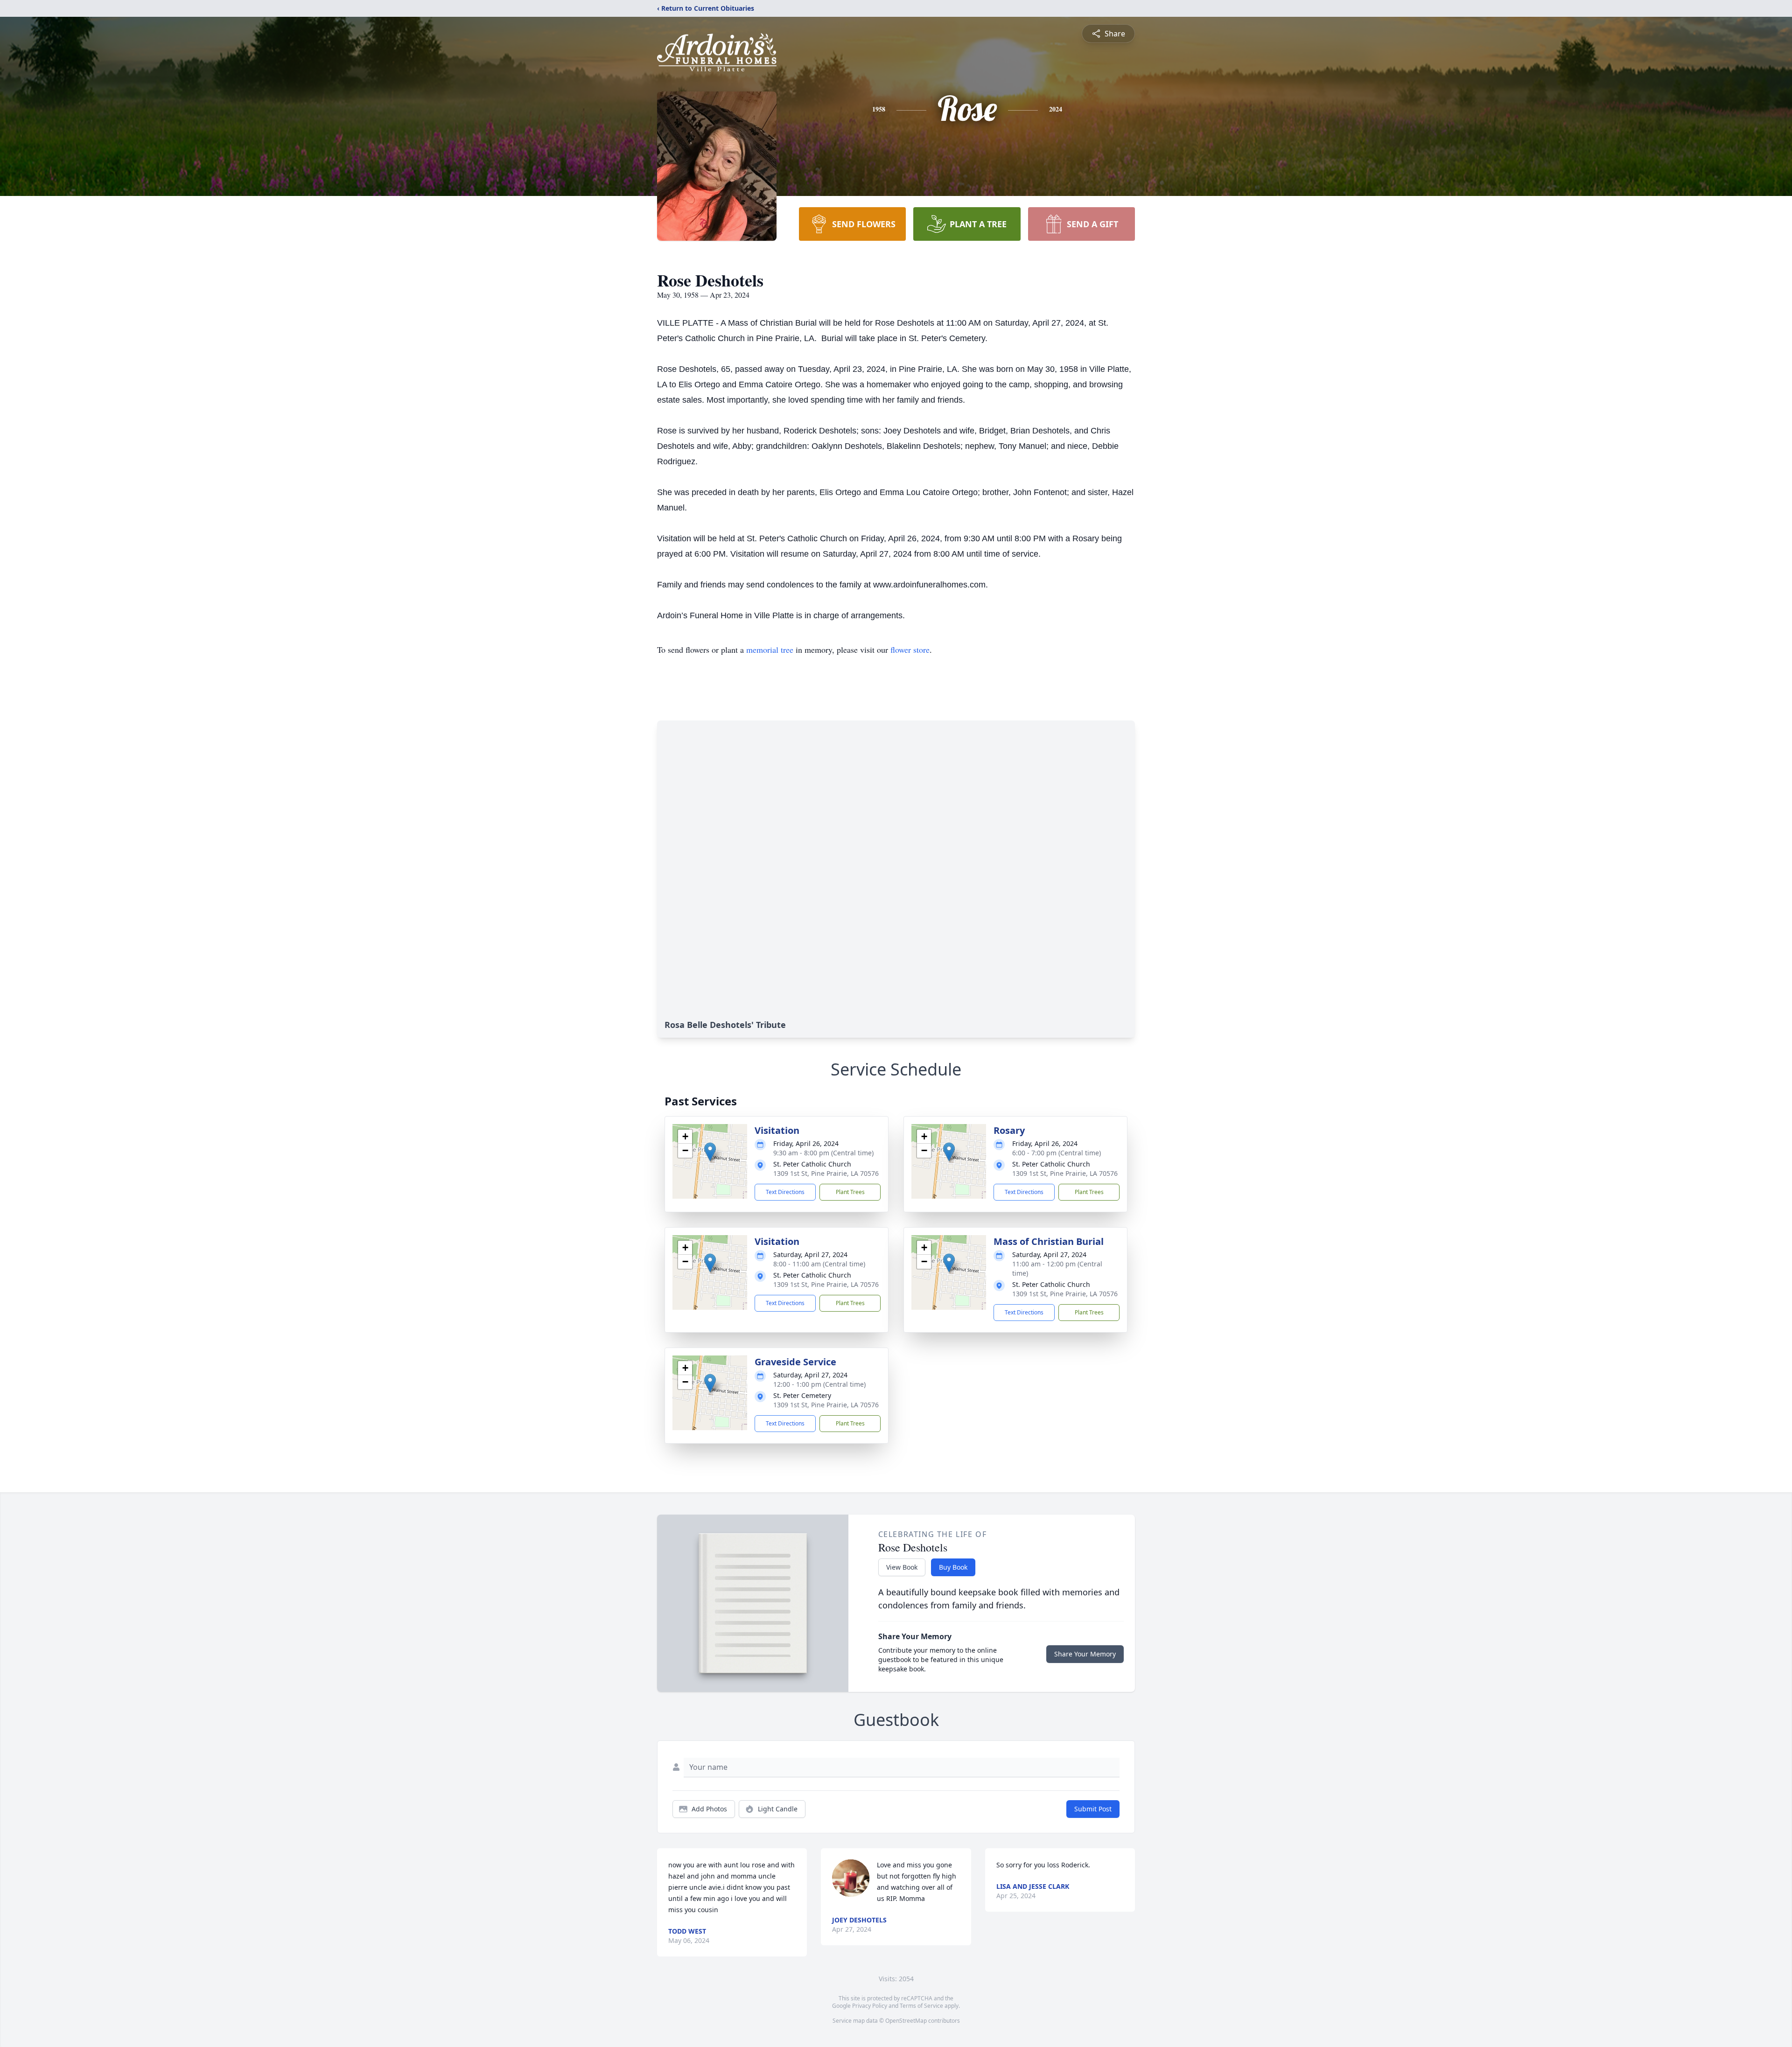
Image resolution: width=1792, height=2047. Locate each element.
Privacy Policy (870, 2006)
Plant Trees (850, 1192)
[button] (710, 1152)
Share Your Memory (1085, 1654)
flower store (910, 650)
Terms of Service (921, 2006)
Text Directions (785, 1192)
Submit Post (1093, 1809)
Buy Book (953, 1567)
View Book (902, 1567)
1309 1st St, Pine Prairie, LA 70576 (826, 1173)
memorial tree (770, 650)
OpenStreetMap (906, 2021)
